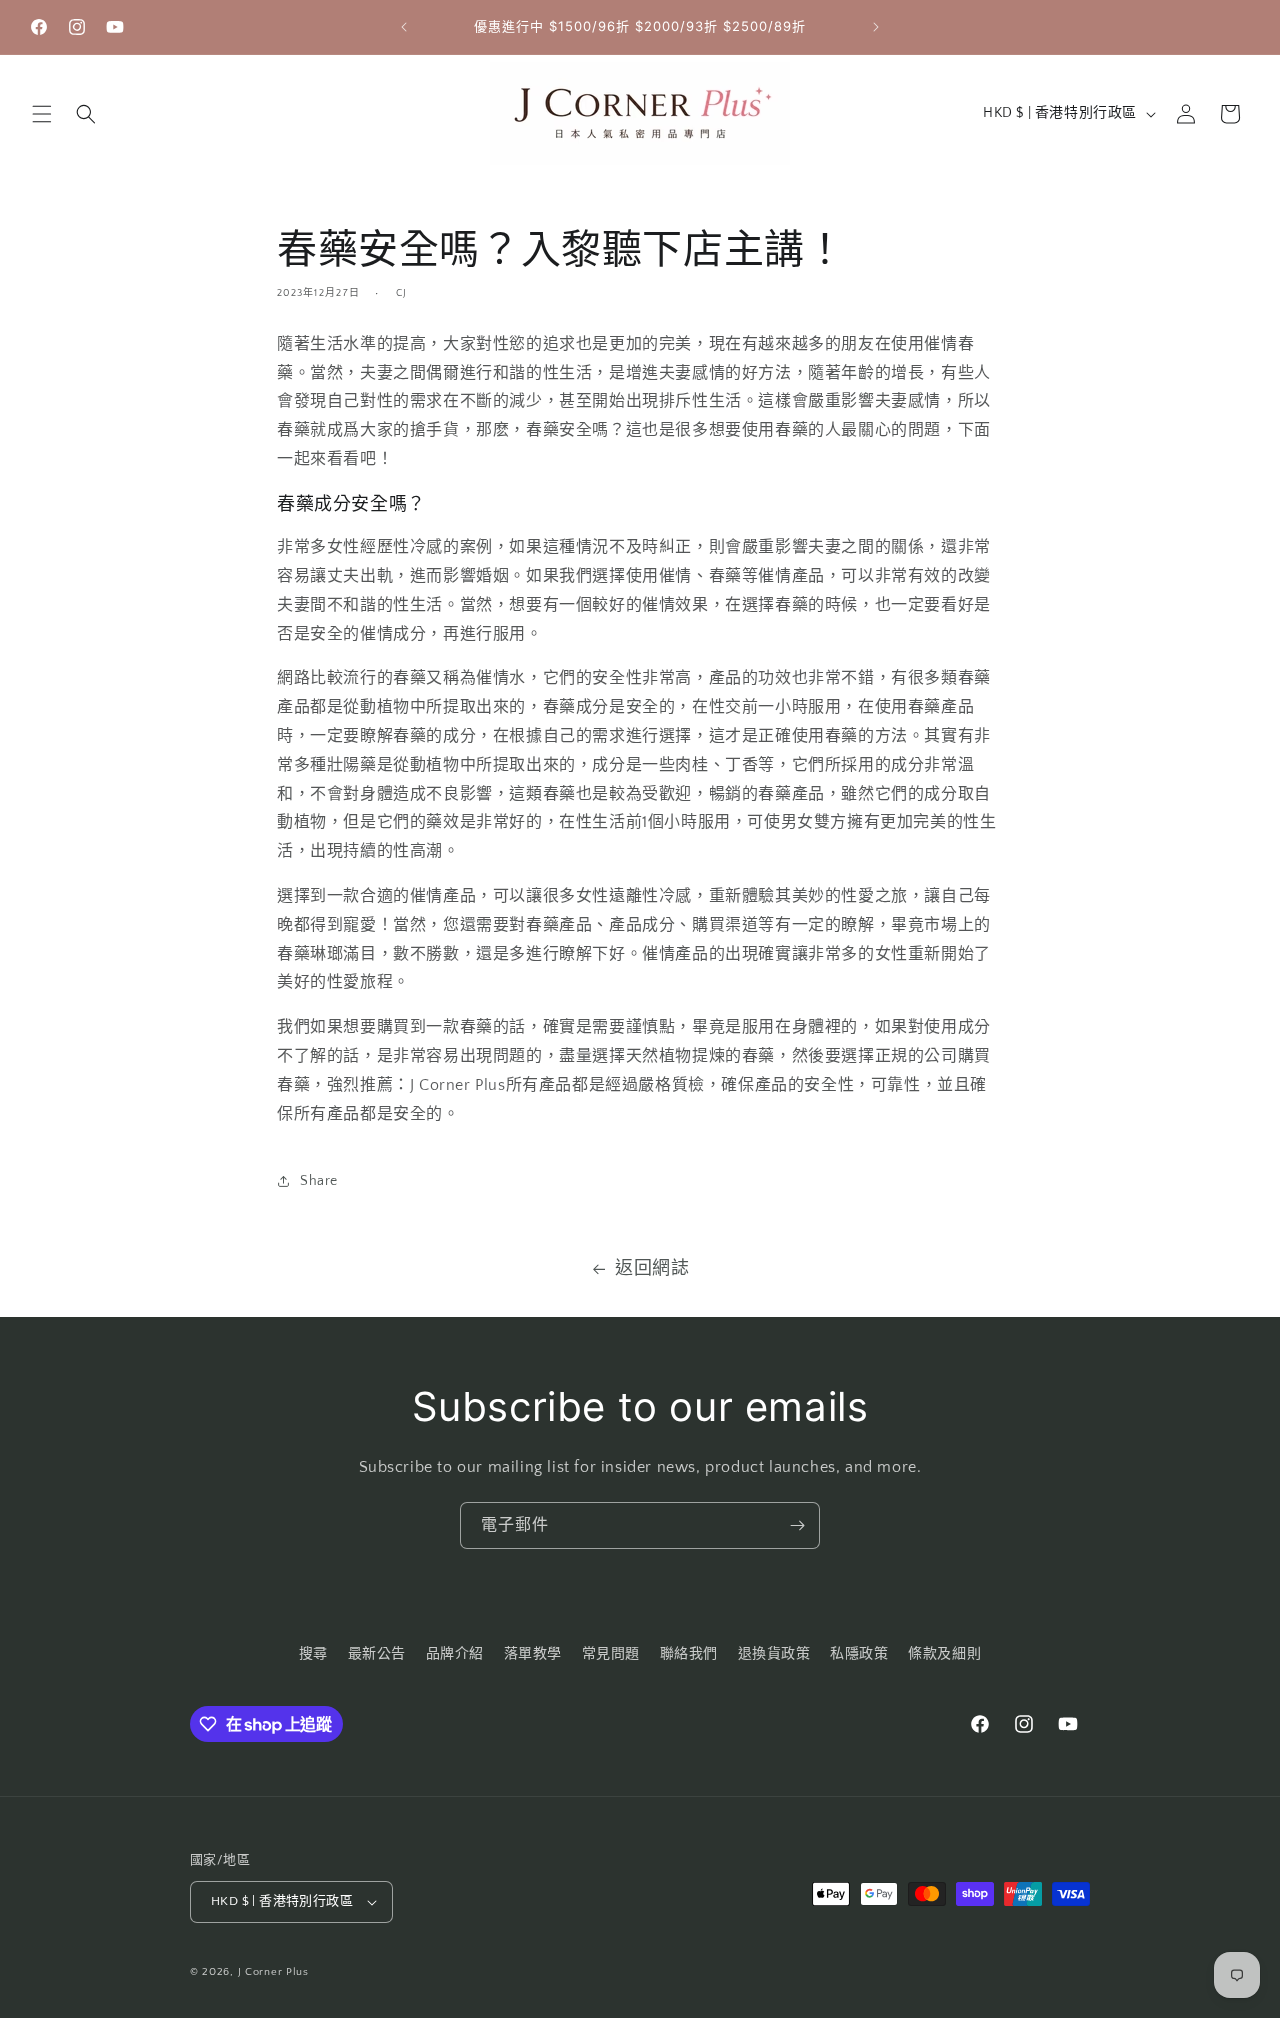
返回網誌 (652, 1269)
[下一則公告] (876, 27)
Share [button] (319, 1180)
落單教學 (533, 1654)
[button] (42, 114)
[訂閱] (797, 1525)
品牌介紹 (455, 1654)
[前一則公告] (404, 27)
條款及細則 (944, 1654)
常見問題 (611, 1654)
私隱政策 (859, 1654)
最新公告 (377, 1654)
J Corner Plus (273, 1972)
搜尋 (313, 1654)
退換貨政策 (774, 1654)
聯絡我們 (689, 1654)
